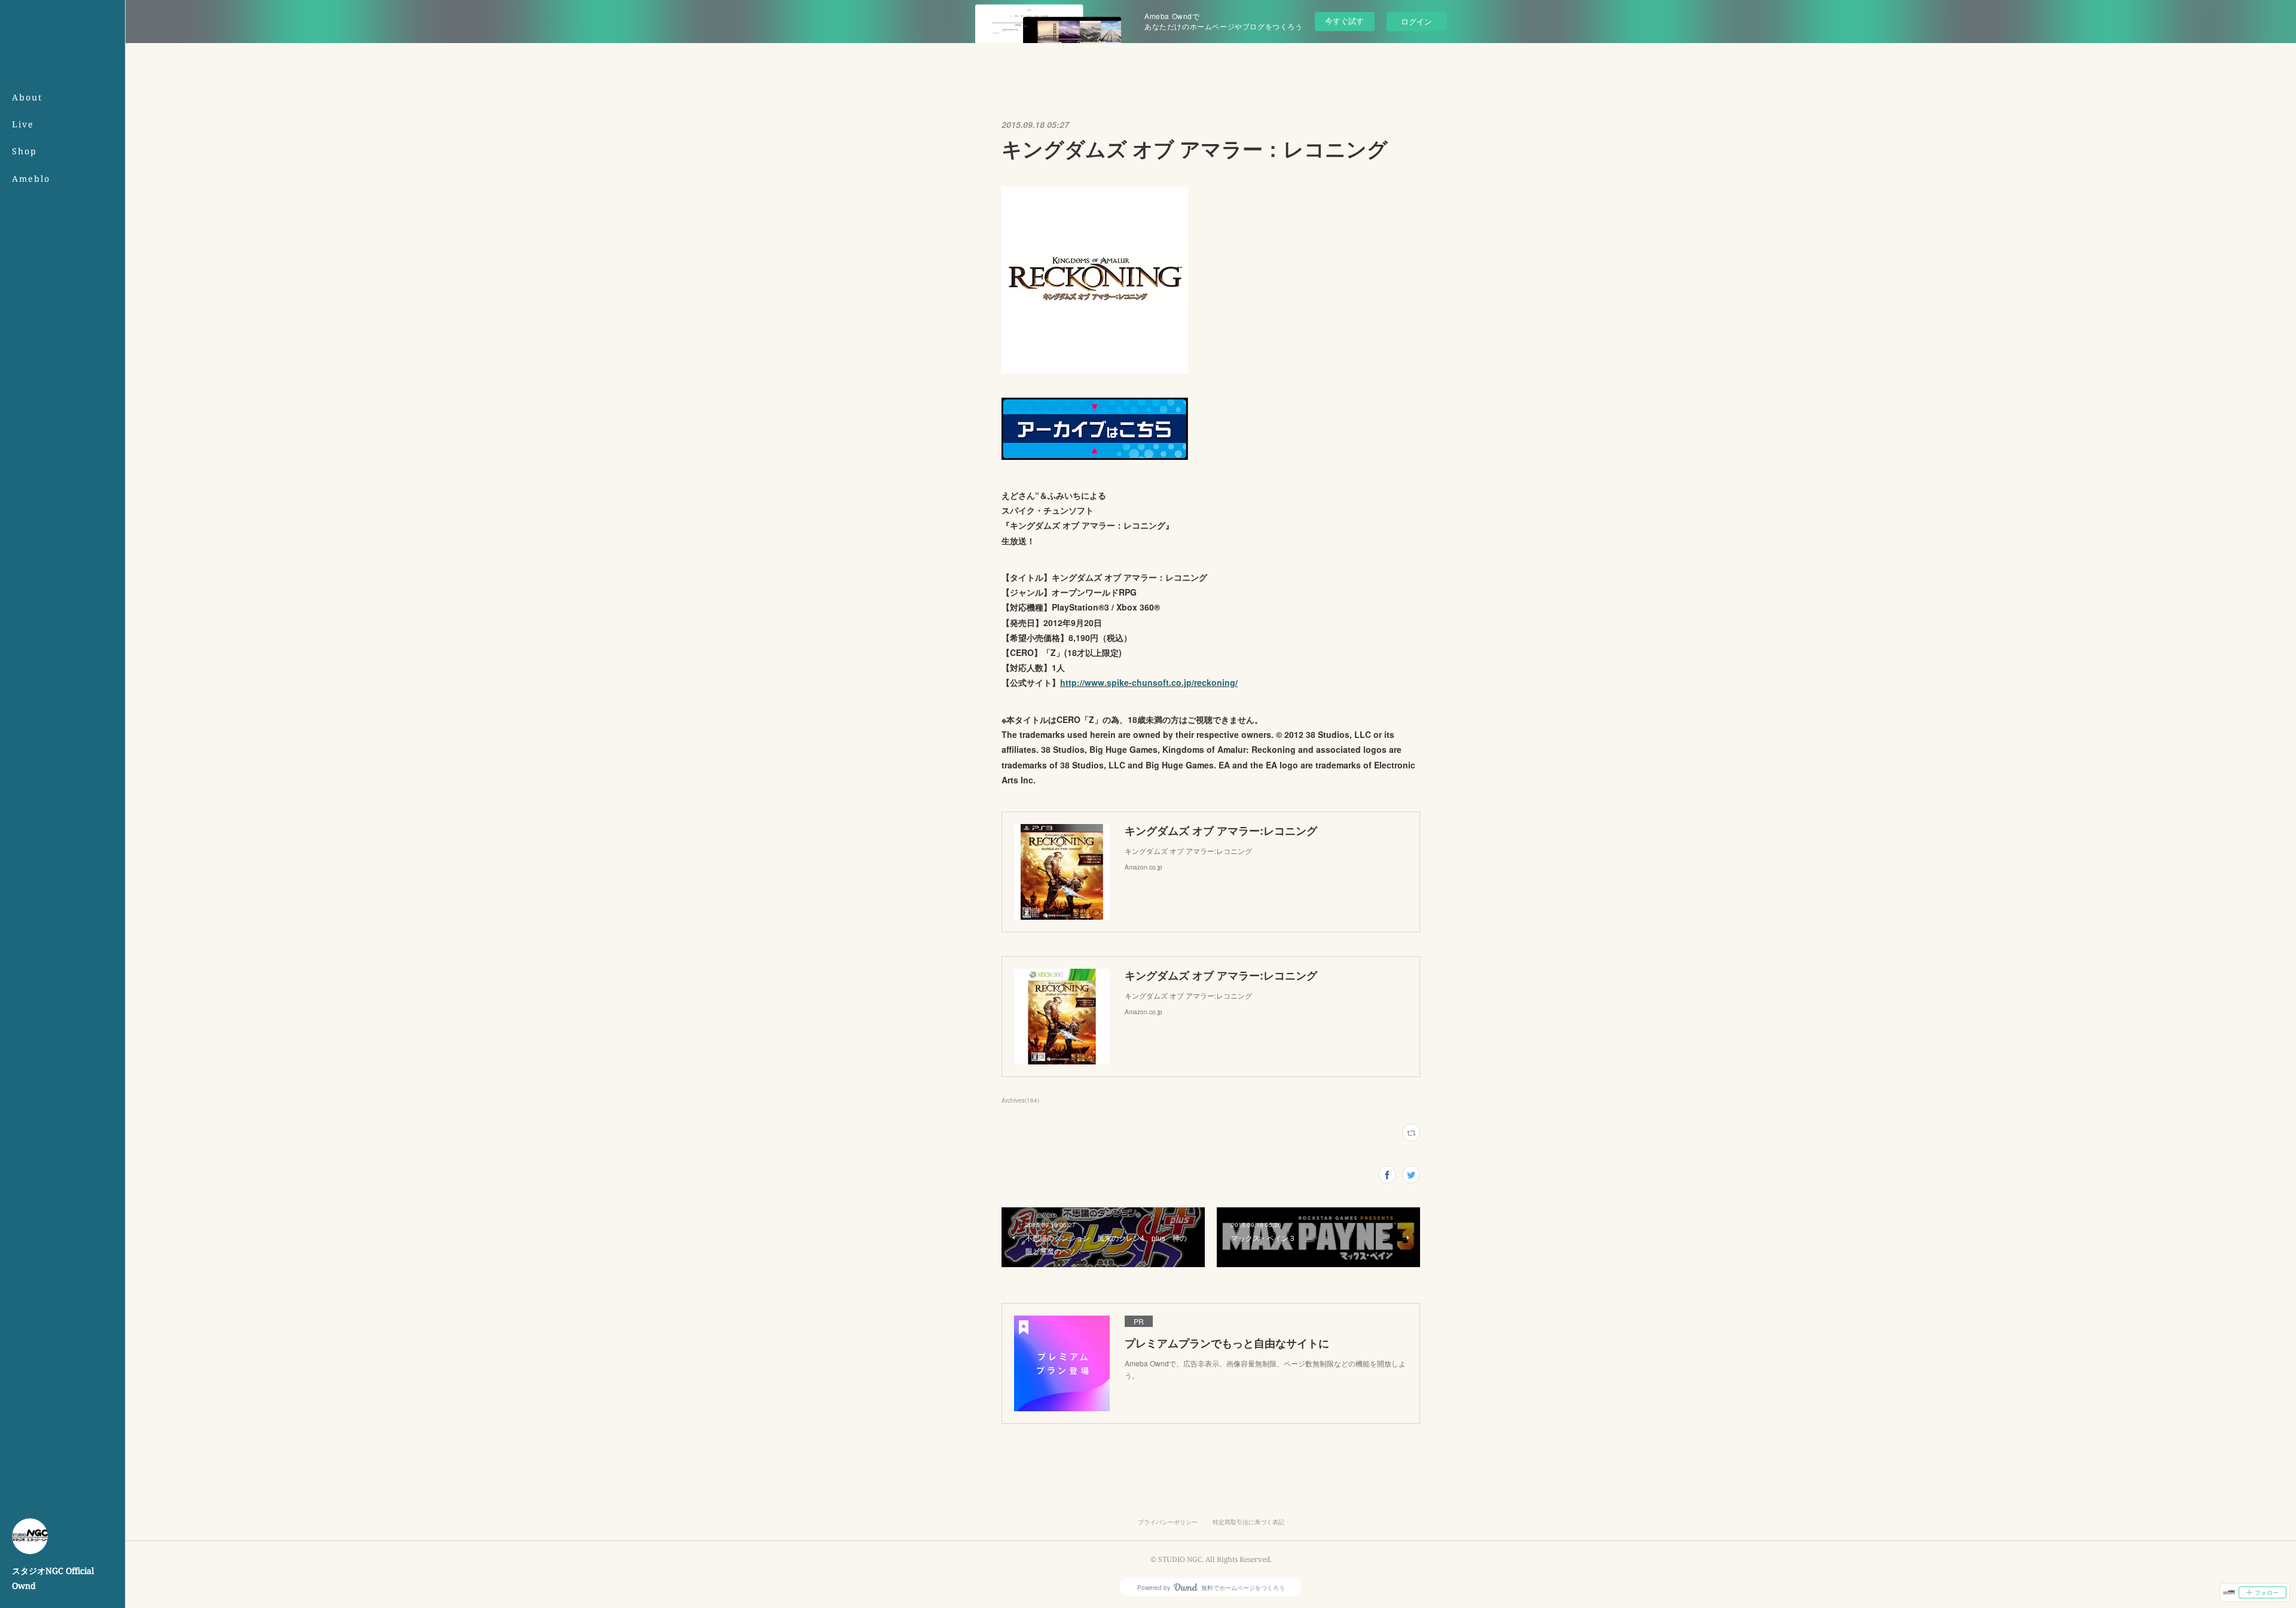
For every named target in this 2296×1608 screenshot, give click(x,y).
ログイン (1416, 21)
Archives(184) (1020, 1100)
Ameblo (31, 179)
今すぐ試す (1344, 21)
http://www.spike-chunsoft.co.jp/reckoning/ (1149, 682)
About (27, 97)
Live (23, 124)
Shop (25, 151)
